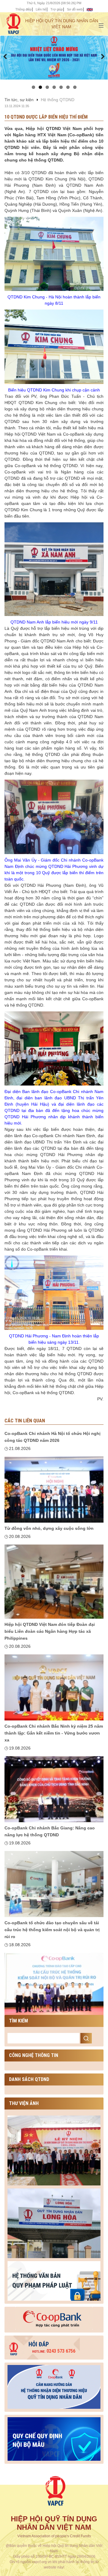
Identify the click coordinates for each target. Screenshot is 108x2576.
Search (86, 2038)
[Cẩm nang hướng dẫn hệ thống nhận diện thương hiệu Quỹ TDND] (54, 2386)
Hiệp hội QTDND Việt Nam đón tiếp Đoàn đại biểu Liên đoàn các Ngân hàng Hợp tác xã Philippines (50, 1631)
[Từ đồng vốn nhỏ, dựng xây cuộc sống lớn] (54, 1582)
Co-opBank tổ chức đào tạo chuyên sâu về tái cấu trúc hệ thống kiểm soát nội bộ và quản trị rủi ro (52, 1930)
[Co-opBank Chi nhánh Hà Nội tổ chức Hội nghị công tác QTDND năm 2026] (54, 1490)
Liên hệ (41, 9)
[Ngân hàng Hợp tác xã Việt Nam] (54, 2318)
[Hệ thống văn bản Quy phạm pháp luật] (54, 2281)
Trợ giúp (57, 9)
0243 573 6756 (54, 2351)
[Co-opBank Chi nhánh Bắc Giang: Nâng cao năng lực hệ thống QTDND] (54, 1884)
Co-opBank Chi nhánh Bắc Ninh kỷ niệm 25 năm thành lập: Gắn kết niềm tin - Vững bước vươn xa (54, 1733)
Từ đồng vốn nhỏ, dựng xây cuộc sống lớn (49, 1528)
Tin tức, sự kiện (19, 100)
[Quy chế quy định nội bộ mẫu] (54, 2438)
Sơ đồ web (75, 9)
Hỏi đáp (39, 2344)
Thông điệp (23, 9)
